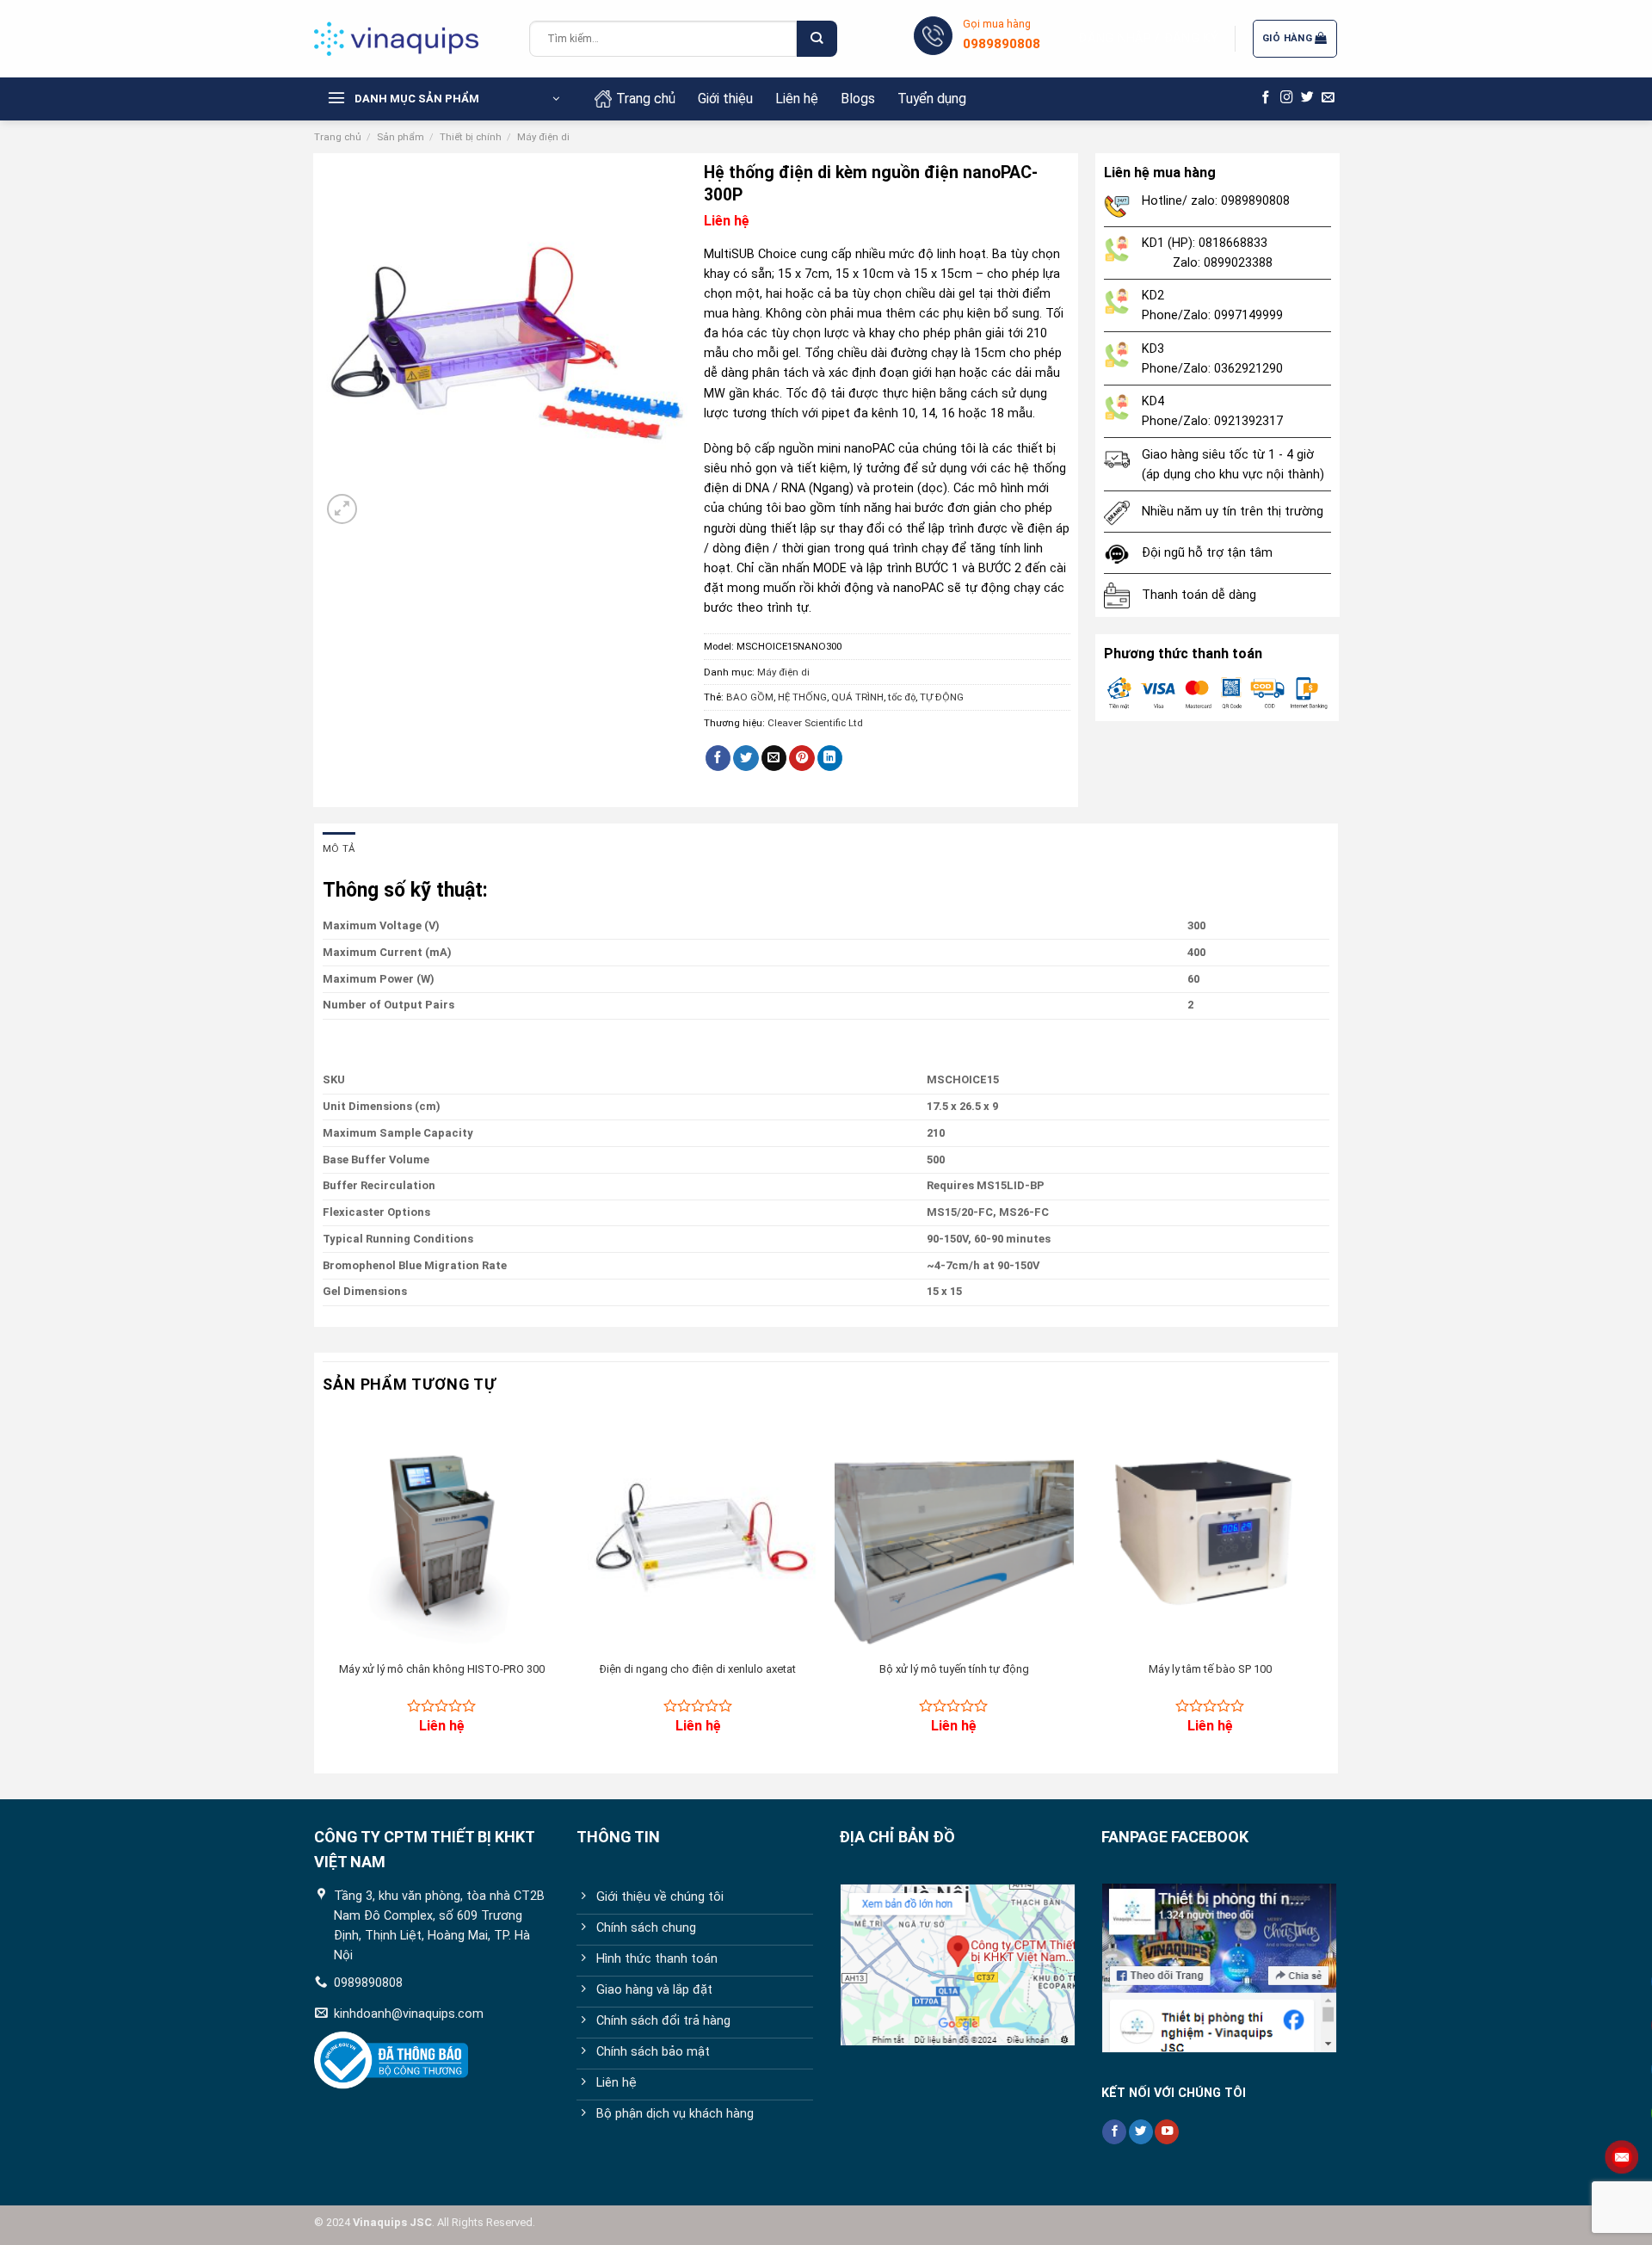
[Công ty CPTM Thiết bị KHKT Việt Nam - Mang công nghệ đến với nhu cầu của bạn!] (409, 39)
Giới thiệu (725, 99)
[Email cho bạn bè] (774, 759)
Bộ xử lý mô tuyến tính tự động (954, 1669)
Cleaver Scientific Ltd (815, 723)
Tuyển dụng (932, 99)
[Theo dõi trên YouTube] (1167, 2132)
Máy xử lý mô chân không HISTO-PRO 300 (442, 1669)
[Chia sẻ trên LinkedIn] (830, 759)
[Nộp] (817, 39)
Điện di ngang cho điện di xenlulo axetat (698, 1669)
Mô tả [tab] (339, 848)
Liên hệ (797, 99)
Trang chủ (646, 99)
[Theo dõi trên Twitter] (1307, 98)
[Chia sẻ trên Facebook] (718, 759)
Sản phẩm (401, 137)
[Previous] (324, 1588)
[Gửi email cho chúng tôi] (1328, 98)
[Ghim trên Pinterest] (802, 759)
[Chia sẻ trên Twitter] (746, 759)
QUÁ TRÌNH (857, 697)
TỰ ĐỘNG (942, 697)
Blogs (858, 99)
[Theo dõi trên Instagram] (1287, 98)
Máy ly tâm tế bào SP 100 (1210, 1669)
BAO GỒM (750, 697)
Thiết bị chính (471, 137)
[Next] (1328, 1588)
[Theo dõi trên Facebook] (1266, 98)
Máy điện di (543, 137)
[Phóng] (342, 509)
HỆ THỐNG (802, 697)
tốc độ (902, 697)
